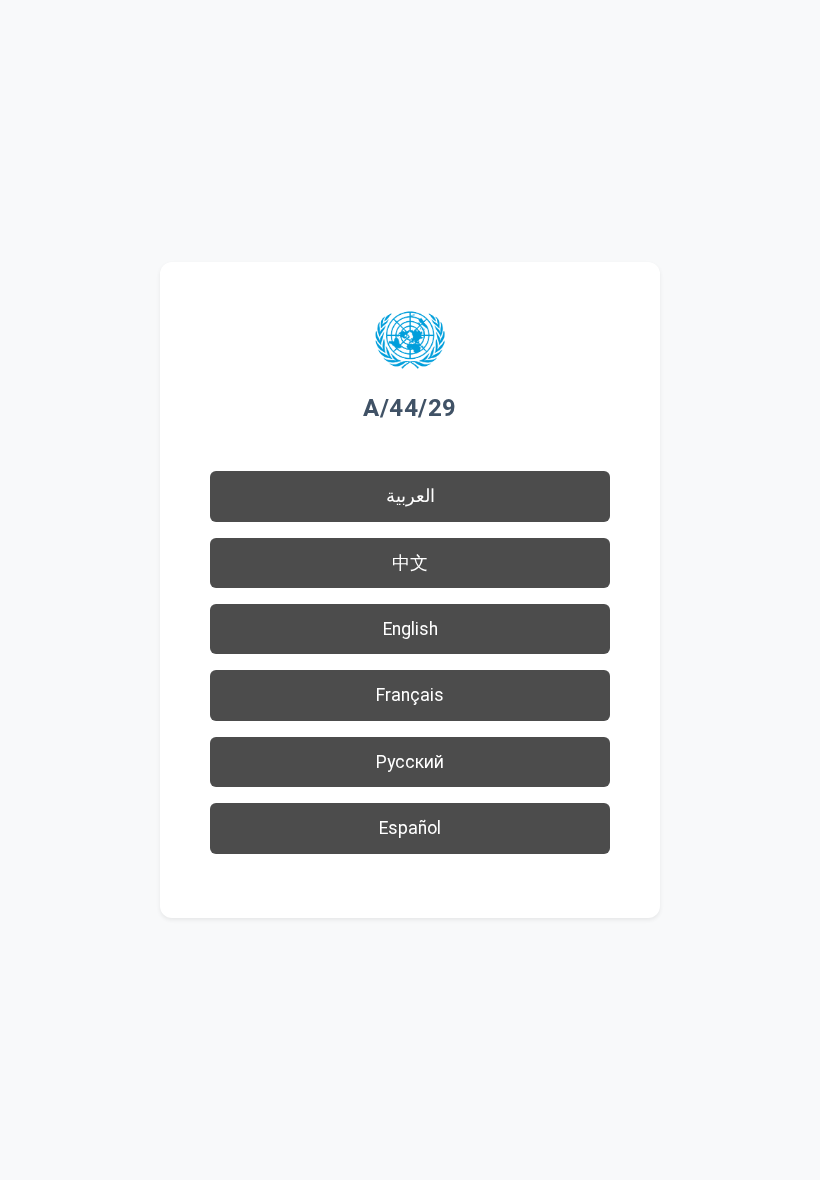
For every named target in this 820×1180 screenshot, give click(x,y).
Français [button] (410, 695)
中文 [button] (410, 563)
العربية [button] (410, 496)
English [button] (410, 629)
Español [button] (410, 828)
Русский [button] (410, 762)
